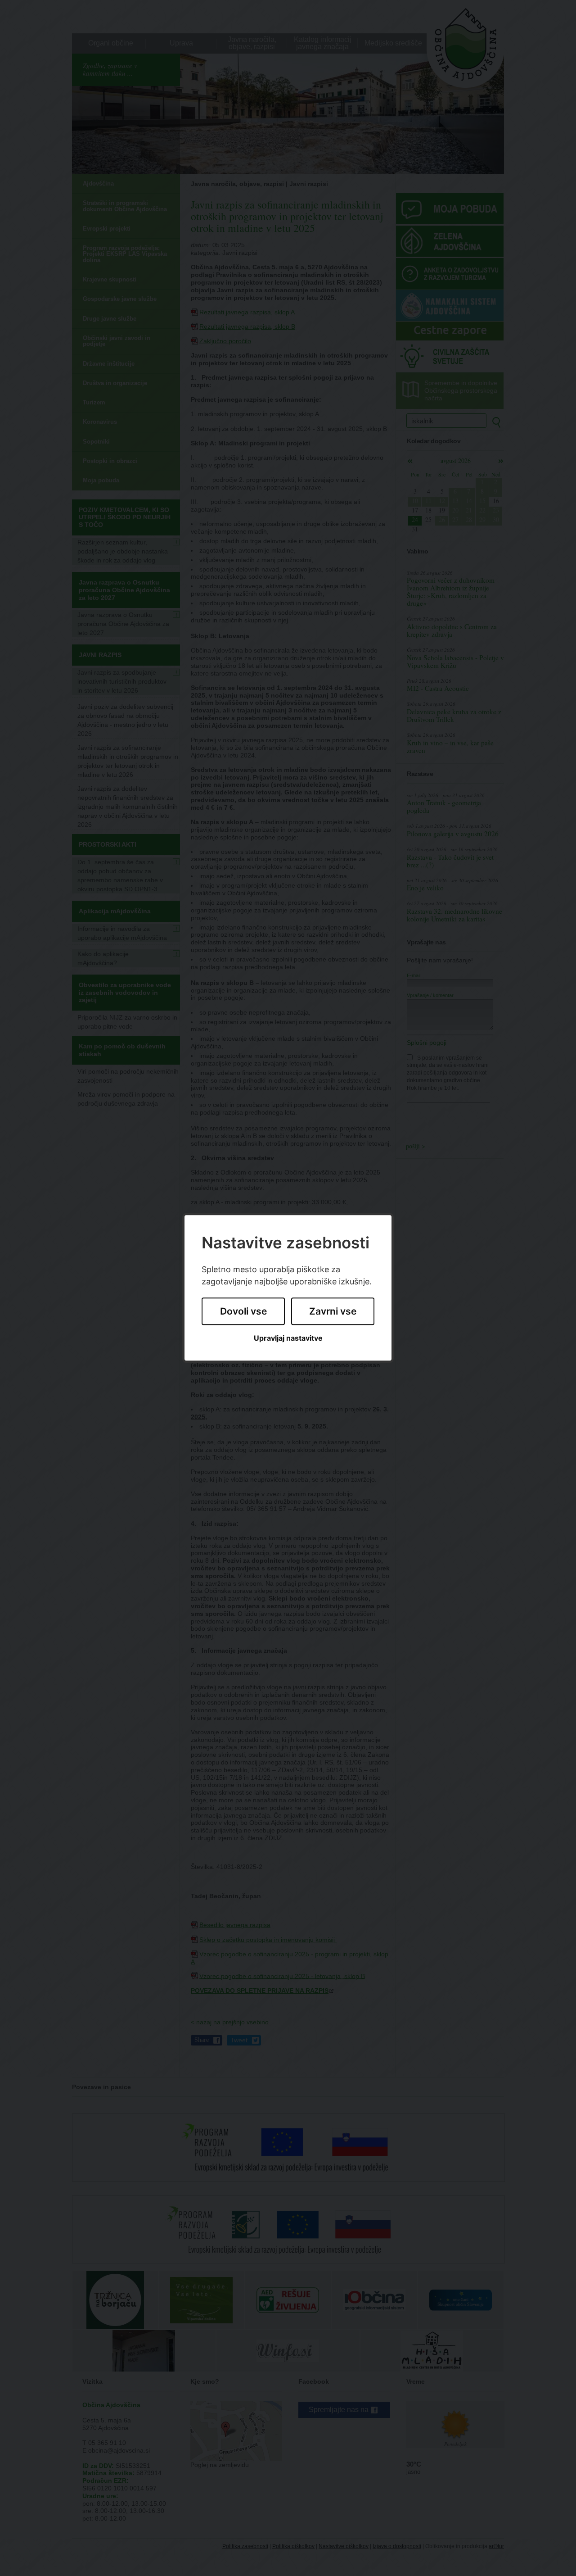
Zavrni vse (333, 1311)
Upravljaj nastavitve (288, 1338)
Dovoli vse (243, 1311)
